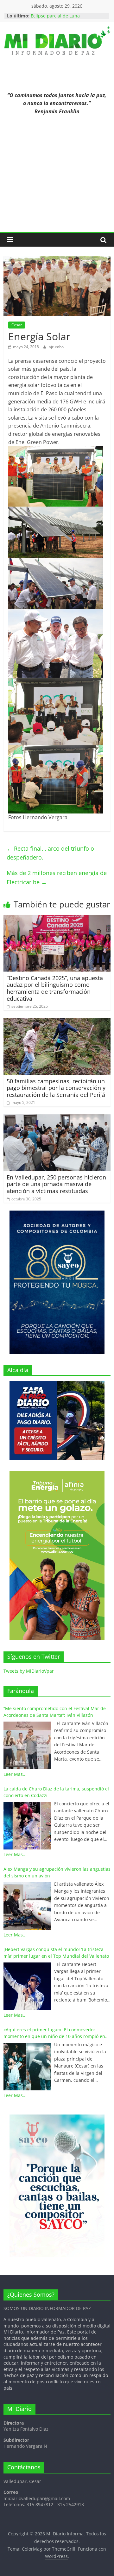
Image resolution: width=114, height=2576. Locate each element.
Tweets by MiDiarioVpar (29, 1671)
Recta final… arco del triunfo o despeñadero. (50, 853)
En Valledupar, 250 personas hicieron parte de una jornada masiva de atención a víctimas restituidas (56, 1184)
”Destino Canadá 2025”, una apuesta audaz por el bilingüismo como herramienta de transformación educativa (55, 988)
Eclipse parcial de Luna (55, 16)
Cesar (17, 325)
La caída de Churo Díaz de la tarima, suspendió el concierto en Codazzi (56, 1792)
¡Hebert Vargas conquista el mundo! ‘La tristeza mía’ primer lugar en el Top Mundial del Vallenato (56, 1953)
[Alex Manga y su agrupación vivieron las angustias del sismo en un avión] (27, 1906)
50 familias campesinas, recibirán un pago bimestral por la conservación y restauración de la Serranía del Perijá (56, 1088)
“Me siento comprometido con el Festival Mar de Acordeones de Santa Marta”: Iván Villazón (55, 1712)
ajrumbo (56, 347)
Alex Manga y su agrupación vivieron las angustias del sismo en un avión (57, 1872)
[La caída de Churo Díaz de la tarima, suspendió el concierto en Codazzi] (27, 1826)
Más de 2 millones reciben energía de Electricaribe (57, 877)
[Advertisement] (57, 178)
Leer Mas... (15, 1774)
